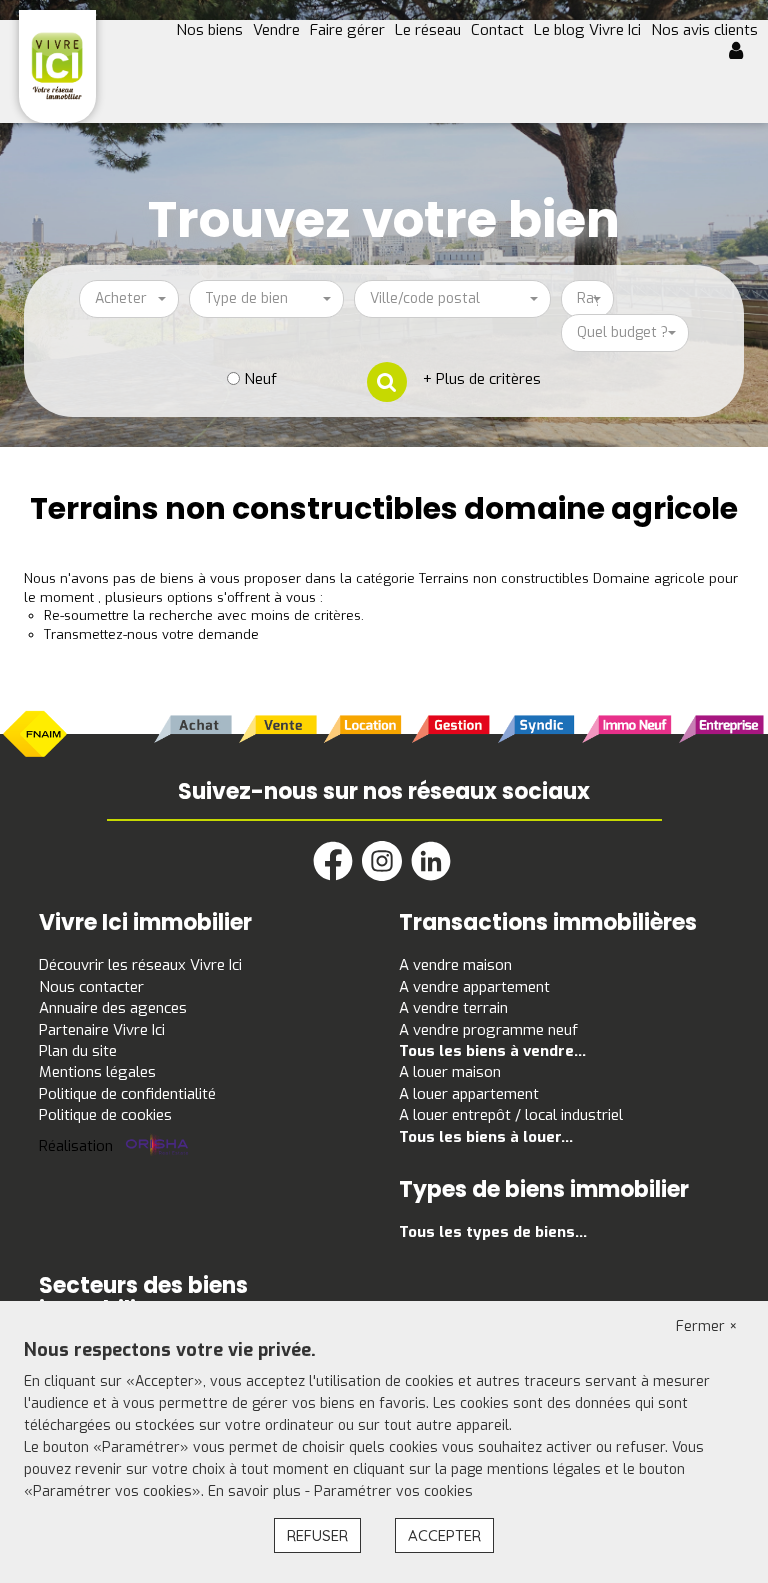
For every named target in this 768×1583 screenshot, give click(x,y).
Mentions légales (97, 1072)
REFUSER (317, 1535)
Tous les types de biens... (493, 1232)
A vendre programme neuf (488, 1030)
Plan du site (78, 1051)
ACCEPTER (444, 1535)
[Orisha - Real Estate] (157, 1146)
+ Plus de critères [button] (482, 379)
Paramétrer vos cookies (393, 1491)
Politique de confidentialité (127, 1094)
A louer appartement (469, 1094)
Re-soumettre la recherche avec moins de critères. (204, 615)
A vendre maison (455, 965)
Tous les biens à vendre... (492, 1051)
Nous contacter (91, 987)
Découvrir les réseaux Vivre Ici (140, 965)
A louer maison (450, 1072)
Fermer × (707, 1326)
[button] (743, 53)
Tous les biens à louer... (486, 1137)
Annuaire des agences (113, 1008)
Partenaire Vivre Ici (102, 1030)
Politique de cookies (105, 1115)
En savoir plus (256, 1491)
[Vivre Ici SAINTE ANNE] (57, 66)
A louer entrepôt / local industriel (511, 1115)
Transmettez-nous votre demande (151, 634)
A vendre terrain (453, 1008)
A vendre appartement (474, 987)
